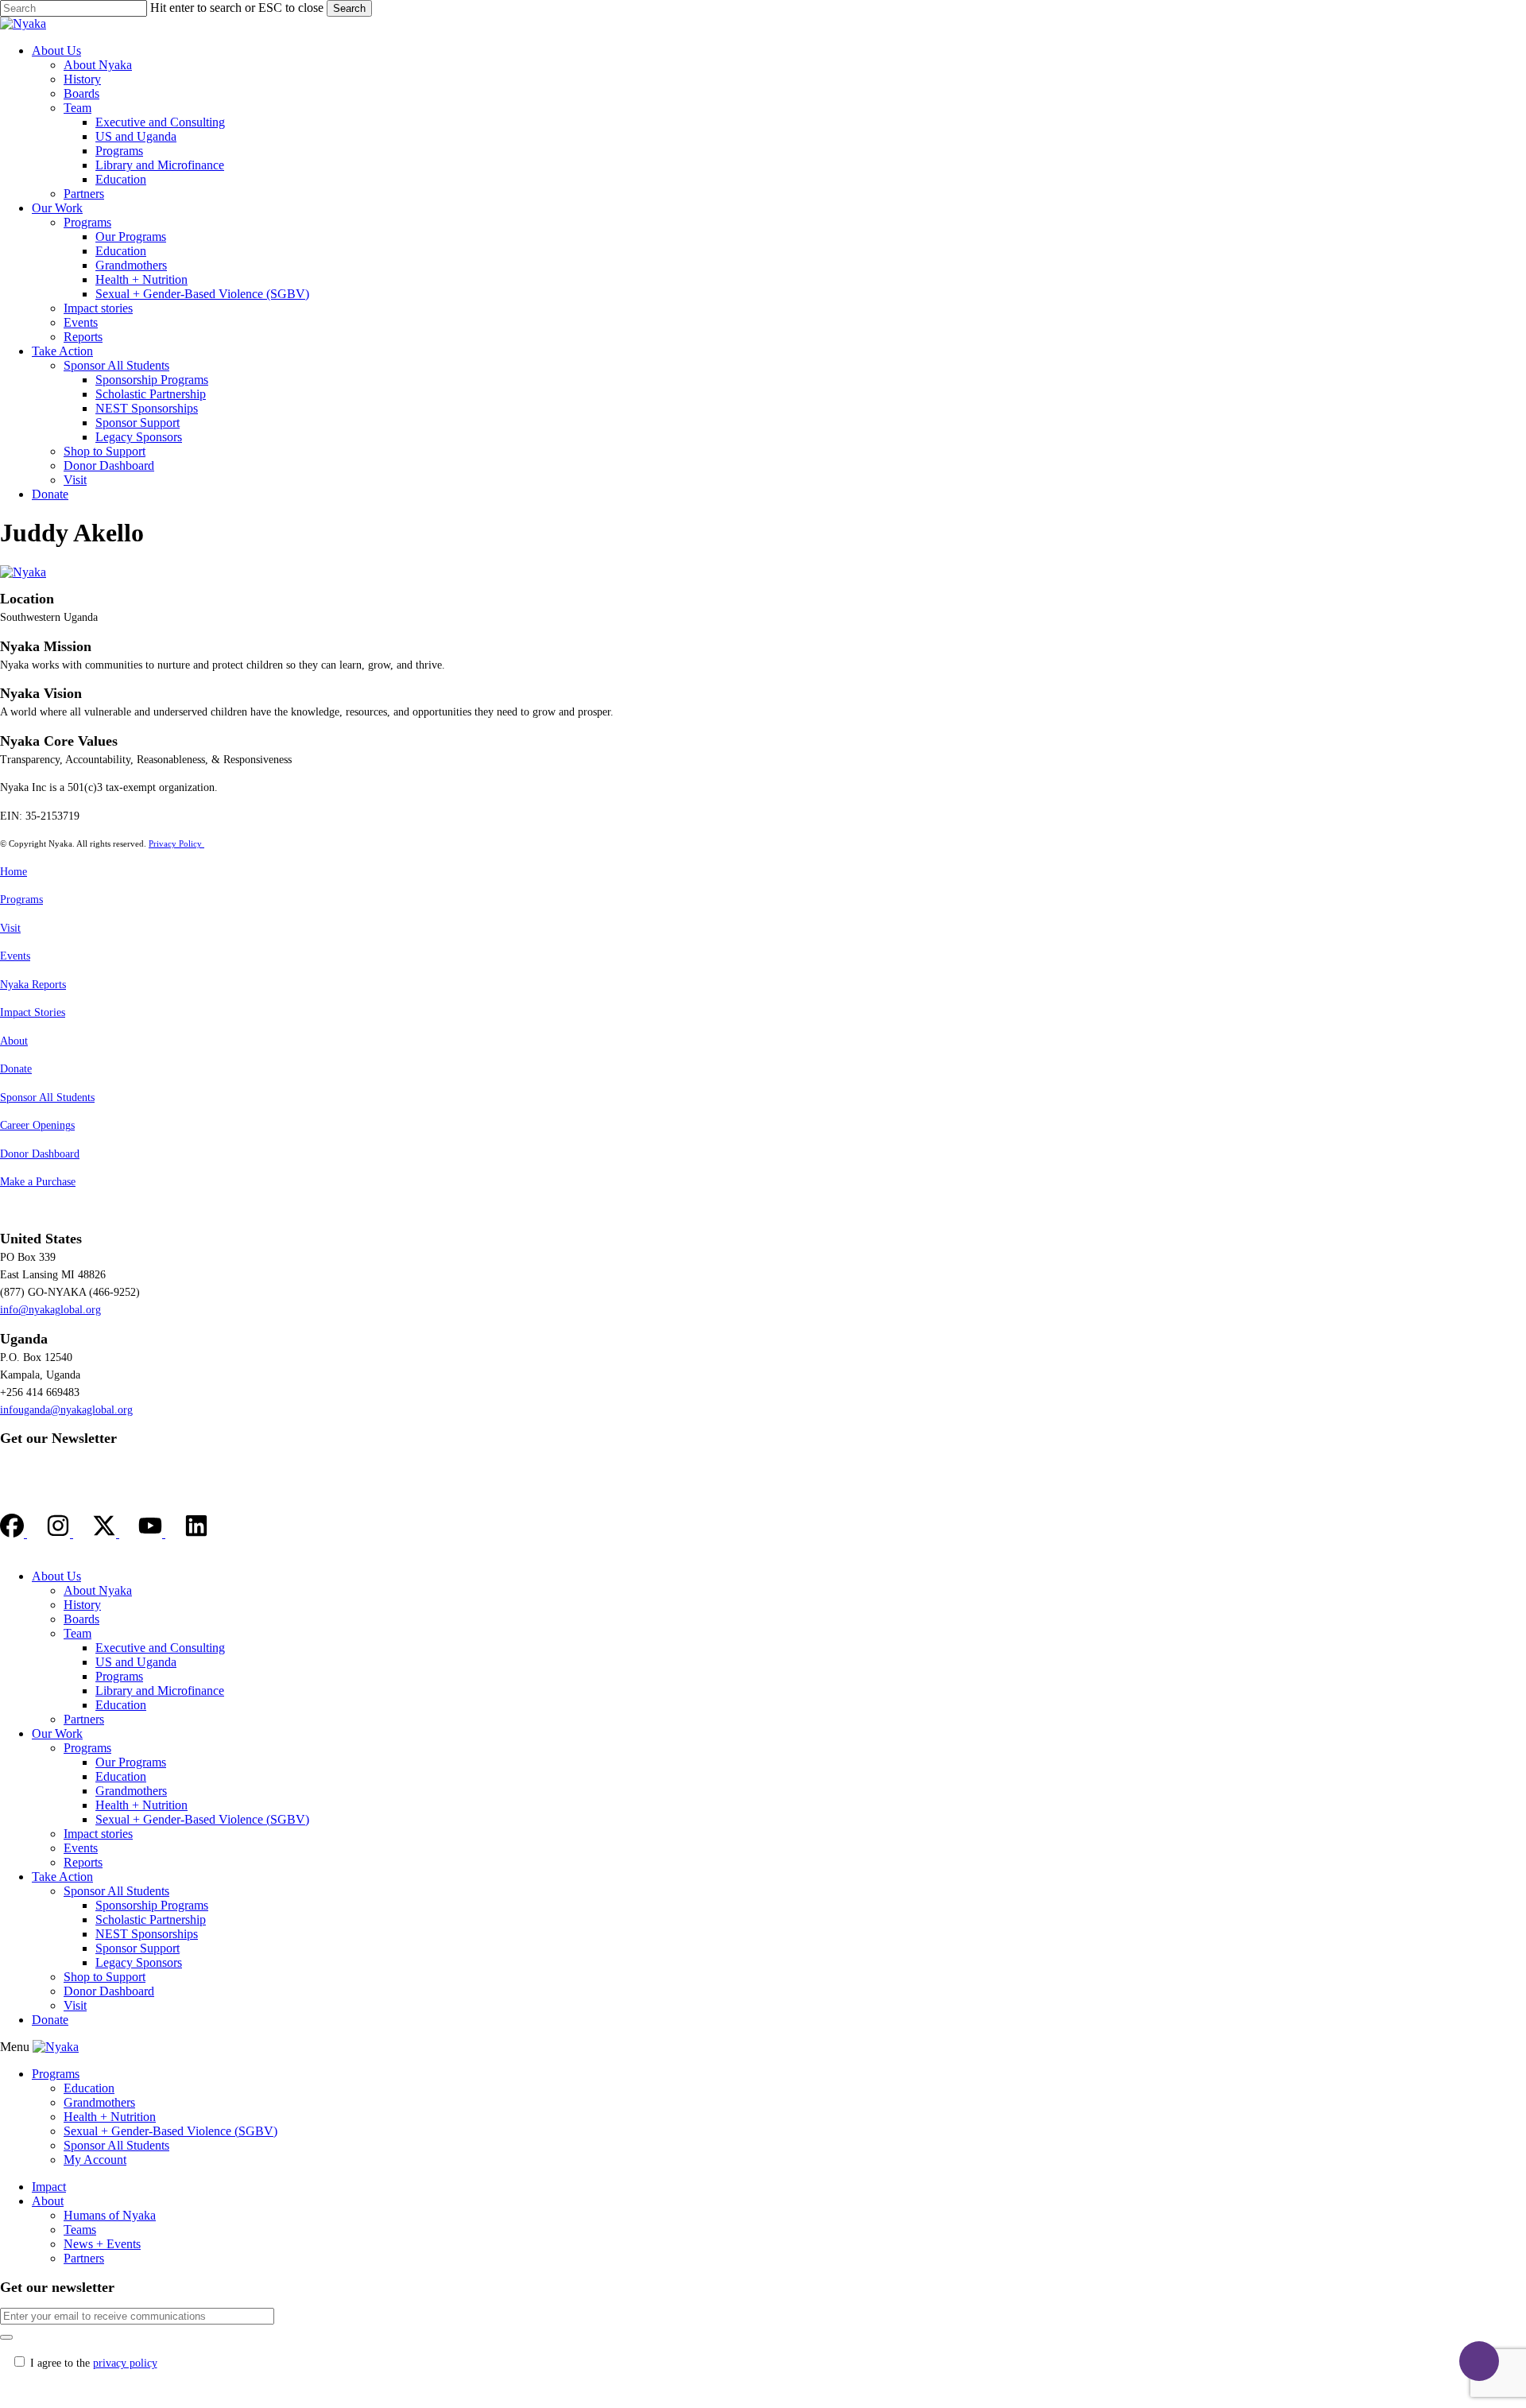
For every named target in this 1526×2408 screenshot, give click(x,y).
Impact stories (98, 1834)
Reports (83, 1862)
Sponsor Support (137, 1948)
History (82, 1605)
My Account (95, 2160)
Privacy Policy (176, 843)
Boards (81, 1619)
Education (121, 1705)
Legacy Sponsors (139, 1962)
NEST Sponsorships (147, 1934)
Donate (16, 1069)
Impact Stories (33, 1012)
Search (349, 8)
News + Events (102, 2244)
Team (77, 1633)
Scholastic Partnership (151, 1919)
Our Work (57, 1733)
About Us (56, 1576)
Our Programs (131, 1762)
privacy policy (125, 2363)
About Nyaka (98, 1590)
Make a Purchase (38, 1182)
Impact (49, 2187)
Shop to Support (105, 1977)
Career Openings (37, 1125)
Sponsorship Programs (152, 1905)
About (14, 1041)
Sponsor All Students (47, 1097)
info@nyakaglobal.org (50, 1310)
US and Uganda (136, 1662)
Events (15, 956)
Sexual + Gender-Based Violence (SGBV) (202, 1819)
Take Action (62, 1877)
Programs (21, 900)
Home (14, 872)
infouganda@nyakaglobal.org (66, 1410)
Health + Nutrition (141, 1805)
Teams (80, 2230)
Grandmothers (131, 1791)
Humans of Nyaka (110, 2215)
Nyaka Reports (33, 985)
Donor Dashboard (40, 1154)
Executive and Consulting (160, 1648)
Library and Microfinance (160, 1691)
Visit (10, 928)
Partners (84, 1719)
